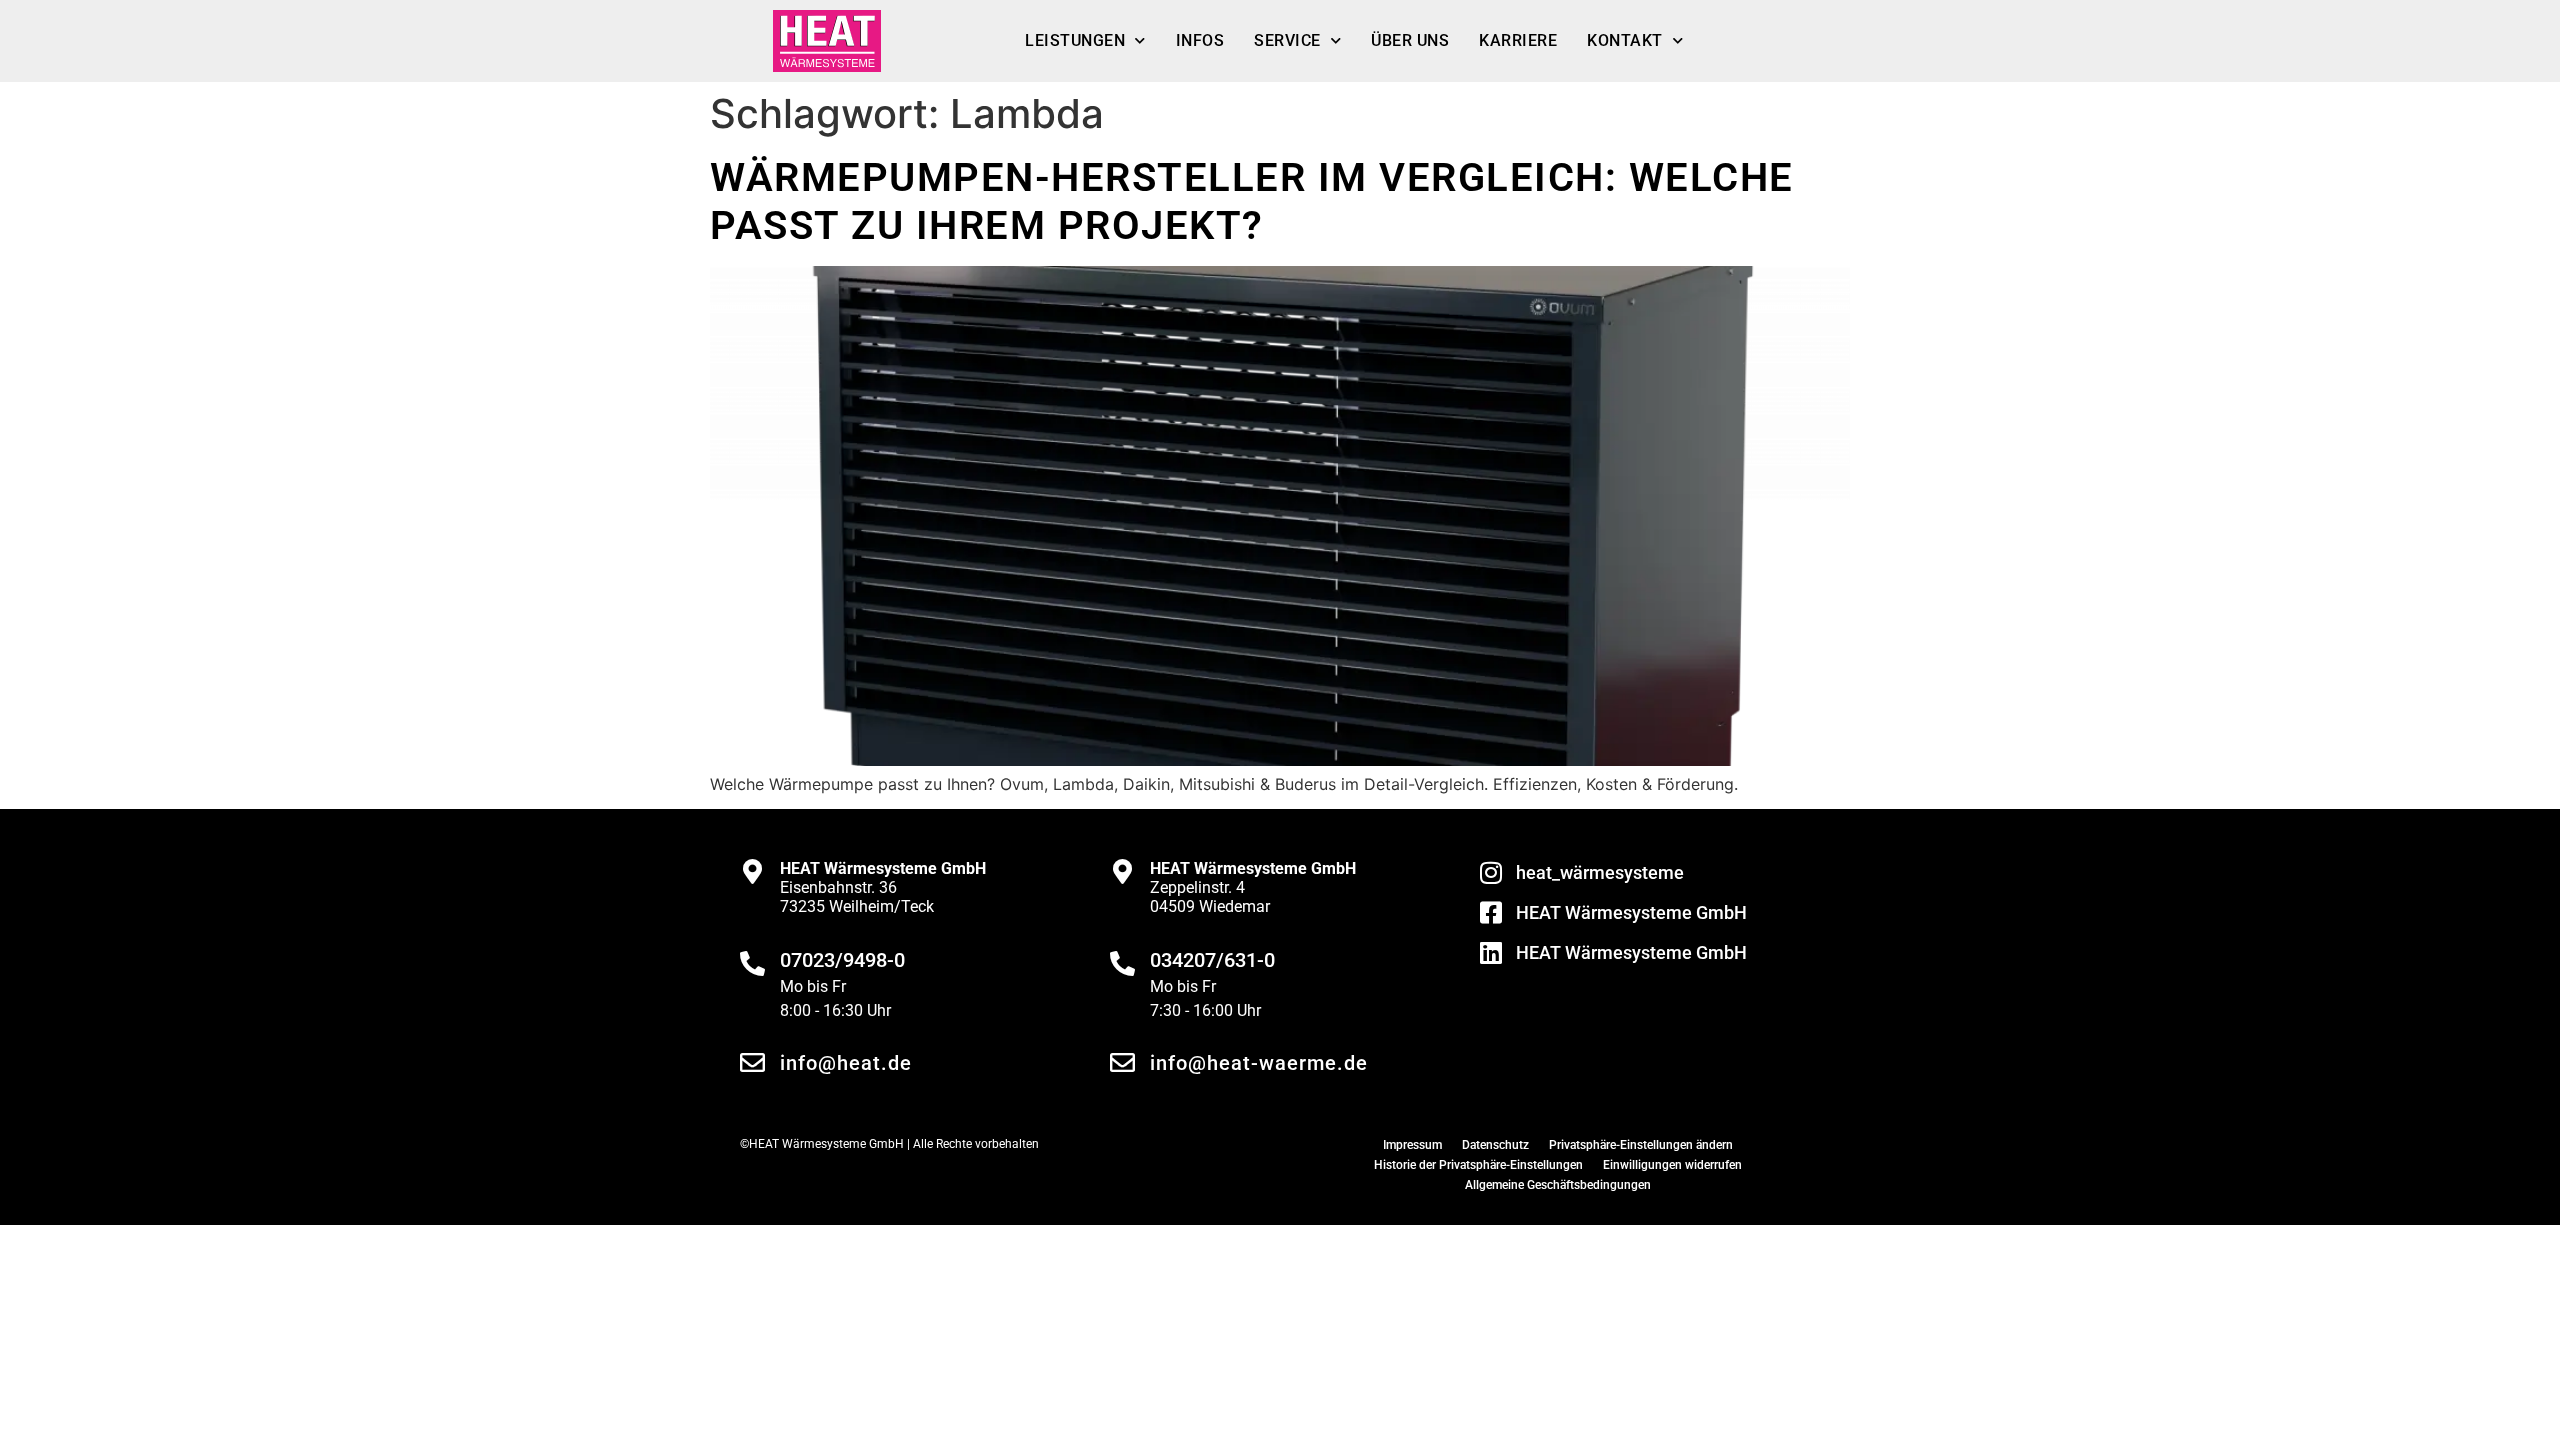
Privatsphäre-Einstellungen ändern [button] (1641, 1145)
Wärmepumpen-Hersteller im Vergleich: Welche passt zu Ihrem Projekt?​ (1252, 201)
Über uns (1410, 40)
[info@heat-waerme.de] (1122, 1062)
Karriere (1518, 40)
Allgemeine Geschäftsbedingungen (1558, 1185)
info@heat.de (846, 1063)
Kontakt (1625, 40)
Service (1287, 40)
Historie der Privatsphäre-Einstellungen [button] (1478, 1165)
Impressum (1412, 1145)
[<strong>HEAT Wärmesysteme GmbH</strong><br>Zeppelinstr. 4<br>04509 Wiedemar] (1122, 871)
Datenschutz (1495, 1145)
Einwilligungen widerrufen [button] (1672, 1165)
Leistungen (1075, 40)
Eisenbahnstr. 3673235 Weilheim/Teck (883, 887)
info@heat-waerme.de (1259, 1063)
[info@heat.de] (752, 1062)
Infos (1200, 40)
